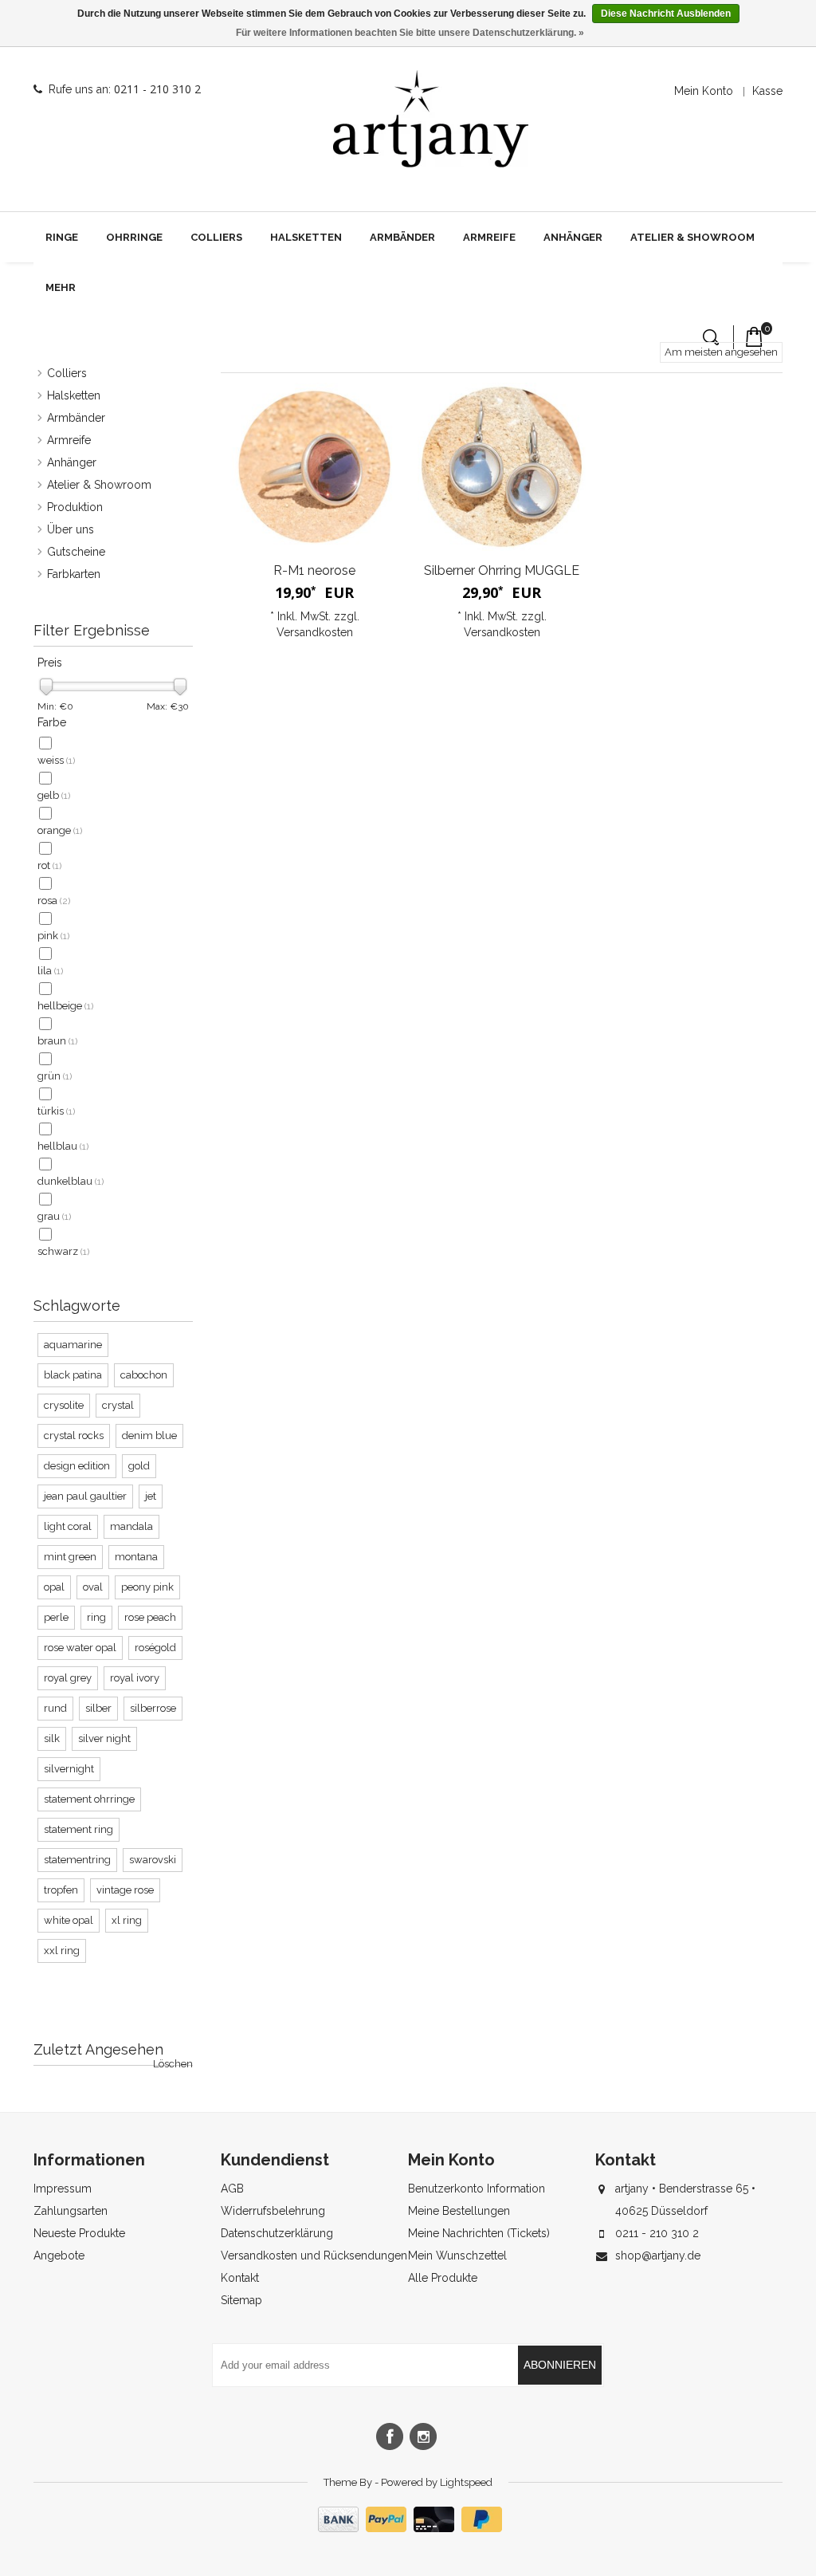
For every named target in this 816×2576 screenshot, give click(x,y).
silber (98, 1708)
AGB (232, 2189)
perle (56, 1617)
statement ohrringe (89, 1799)
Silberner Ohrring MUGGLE (502, 570)
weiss (56, 760)
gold (139, 1466)
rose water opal (80, 1648)
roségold (155, 1648)
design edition (77, 1466)
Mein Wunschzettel (457, 2255)
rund (55, 1708)
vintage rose (125, 1890)
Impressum (63, 2189)
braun (57, 1041)
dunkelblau (71, 1181)
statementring (77, 1860)
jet (151, 1496)
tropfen (61, 1890)
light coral (68, 1526)
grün (55, 1076)
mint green (70, 1557)
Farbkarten (74, 574)
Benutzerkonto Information (477, 2189)
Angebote (59, 2255)
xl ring (127, 1920)
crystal (118, 1405)
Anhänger (573, 237)
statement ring (78, 1829)
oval (93, 1587)
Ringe (62, 237)
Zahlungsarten (71, 2211)
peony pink (147, 1587)
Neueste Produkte (79, 2233)
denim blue (149, 1435)
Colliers (216, 237)
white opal (69, 1920)
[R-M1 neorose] (314, 467)
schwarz (63, 1251)
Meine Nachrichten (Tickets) (479, 2233)
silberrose (153, 1708)
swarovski (153, 1860)
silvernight (69, 1769)
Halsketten (306, 237)
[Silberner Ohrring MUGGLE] (502, 467)
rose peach (150, 1617)
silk (52, 1738)
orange (60, 830)
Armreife (489, 237)
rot (49, 865)
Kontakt (240, 2278)
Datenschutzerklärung (277, 2233)
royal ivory (135, 1678)
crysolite (64, 1405)
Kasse (767, 91)
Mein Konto (704, 91)
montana (136, 1557)
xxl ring (62, 1951)
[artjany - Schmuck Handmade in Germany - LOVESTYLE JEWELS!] (431, 119)
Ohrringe (134, 237)
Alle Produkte (443, 2278)
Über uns (71, 529)
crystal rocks (74, 1435)
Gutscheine (76, 552)
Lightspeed (466, 2482)
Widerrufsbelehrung (273, 2211)
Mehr (61, 287)
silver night (104, 1738)
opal (54, 1587)
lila (50, 971)
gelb (54, 795)
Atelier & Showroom (692, 237)
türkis (56, 1111)
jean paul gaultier (85, 1496)
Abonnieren (560, 2365)
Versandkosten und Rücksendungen (314, 2255)
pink (53, 936)
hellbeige (65, 1006)
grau (54, 1216)
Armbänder (402, 237)
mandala (131, 1526)
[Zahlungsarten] (408, 2528)
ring (96, 1617)
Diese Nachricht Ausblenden (666, 14)
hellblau (63, 1146)
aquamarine (73, 1345)
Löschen (173, 2064)
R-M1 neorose (314, 570)
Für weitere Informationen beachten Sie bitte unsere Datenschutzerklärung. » (410, 33)
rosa (54, 901)
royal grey (68, 1678)
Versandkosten (315, 632)
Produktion (75, 507)
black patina (73, 1375)
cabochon (144, 1375)
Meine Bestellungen (459, 2211)
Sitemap (241, 2300)
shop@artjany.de (658, 2255)
